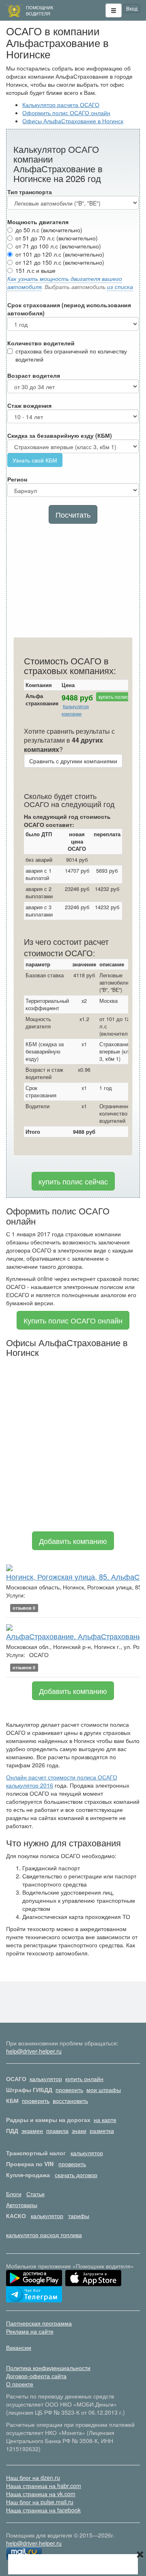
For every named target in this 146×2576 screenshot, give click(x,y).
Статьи (35, 2194)
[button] (114, 11)
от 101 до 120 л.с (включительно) (60, 254)
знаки (79, 2131)
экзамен (32, 2131)
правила (57, 2131)
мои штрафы (104, 2090)
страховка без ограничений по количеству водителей (71, 355)
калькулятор (46, 2079)
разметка (102, 2131)
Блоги (14, 2194)
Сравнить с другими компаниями (73, 761)
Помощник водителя (40, 10)
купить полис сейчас (73, 1181)
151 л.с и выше (35, 270)
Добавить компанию (73, 1541)
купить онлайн (84, 2079)
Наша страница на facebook (43, 2510)
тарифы (79, 2216)
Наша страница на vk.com (41, 2494)
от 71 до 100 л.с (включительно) (58, 246)
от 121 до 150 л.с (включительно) (60, 262)
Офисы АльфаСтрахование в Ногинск (73, 121)
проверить (69, 2090)
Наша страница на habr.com (44, 2486)
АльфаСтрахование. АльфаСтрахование (76, 1636)
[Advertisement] (73, 582)
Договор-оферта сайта (36, 2376)
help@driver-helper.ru (34, 2051)
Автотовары (22, 2205)
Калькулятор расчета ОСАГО (61, 105)
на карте (105, 2120)
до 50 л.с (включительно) (49, 230)
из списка (120, 287)
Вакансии (19, 2347)
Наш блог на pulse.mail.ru (40, 2502)
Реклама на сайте (30, 2331)
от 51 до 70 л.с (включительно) (57, 238)
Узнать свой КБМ (35, 460)
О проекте (20, 2384)
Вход (132, 8)
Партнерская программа (39, 2323)
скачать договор (76, 2175)
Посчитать (73, 514)
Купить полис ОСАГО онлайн (73, 1320)
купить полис (114, 697)
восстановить (70, 2101)
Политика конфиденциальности (48, 2368)
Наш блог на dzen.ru (33, 2477)
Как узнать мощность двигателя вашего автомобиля (65, 283)
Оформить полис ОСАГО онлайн (66, 113)
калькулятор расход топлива (44, 2235)
